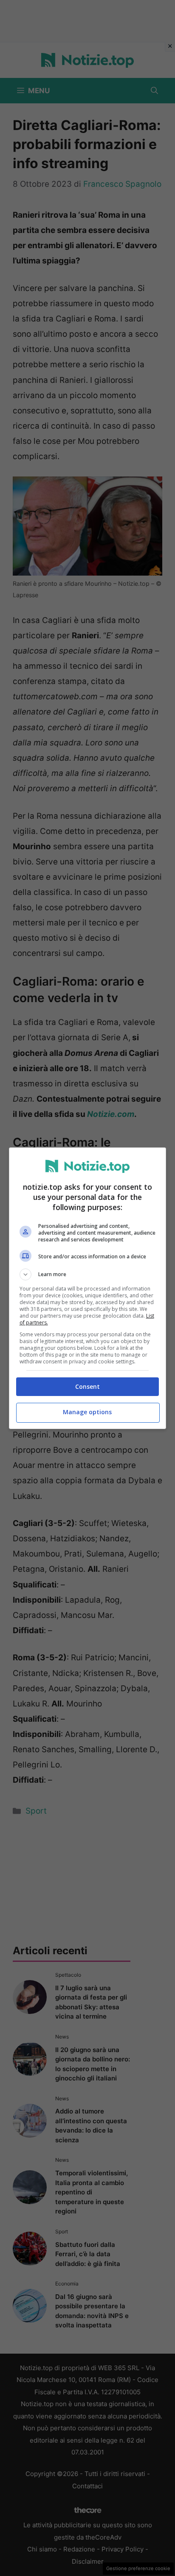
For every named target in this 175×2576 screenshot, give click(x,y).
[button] (88, 1274)
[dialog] (88, 1288)
